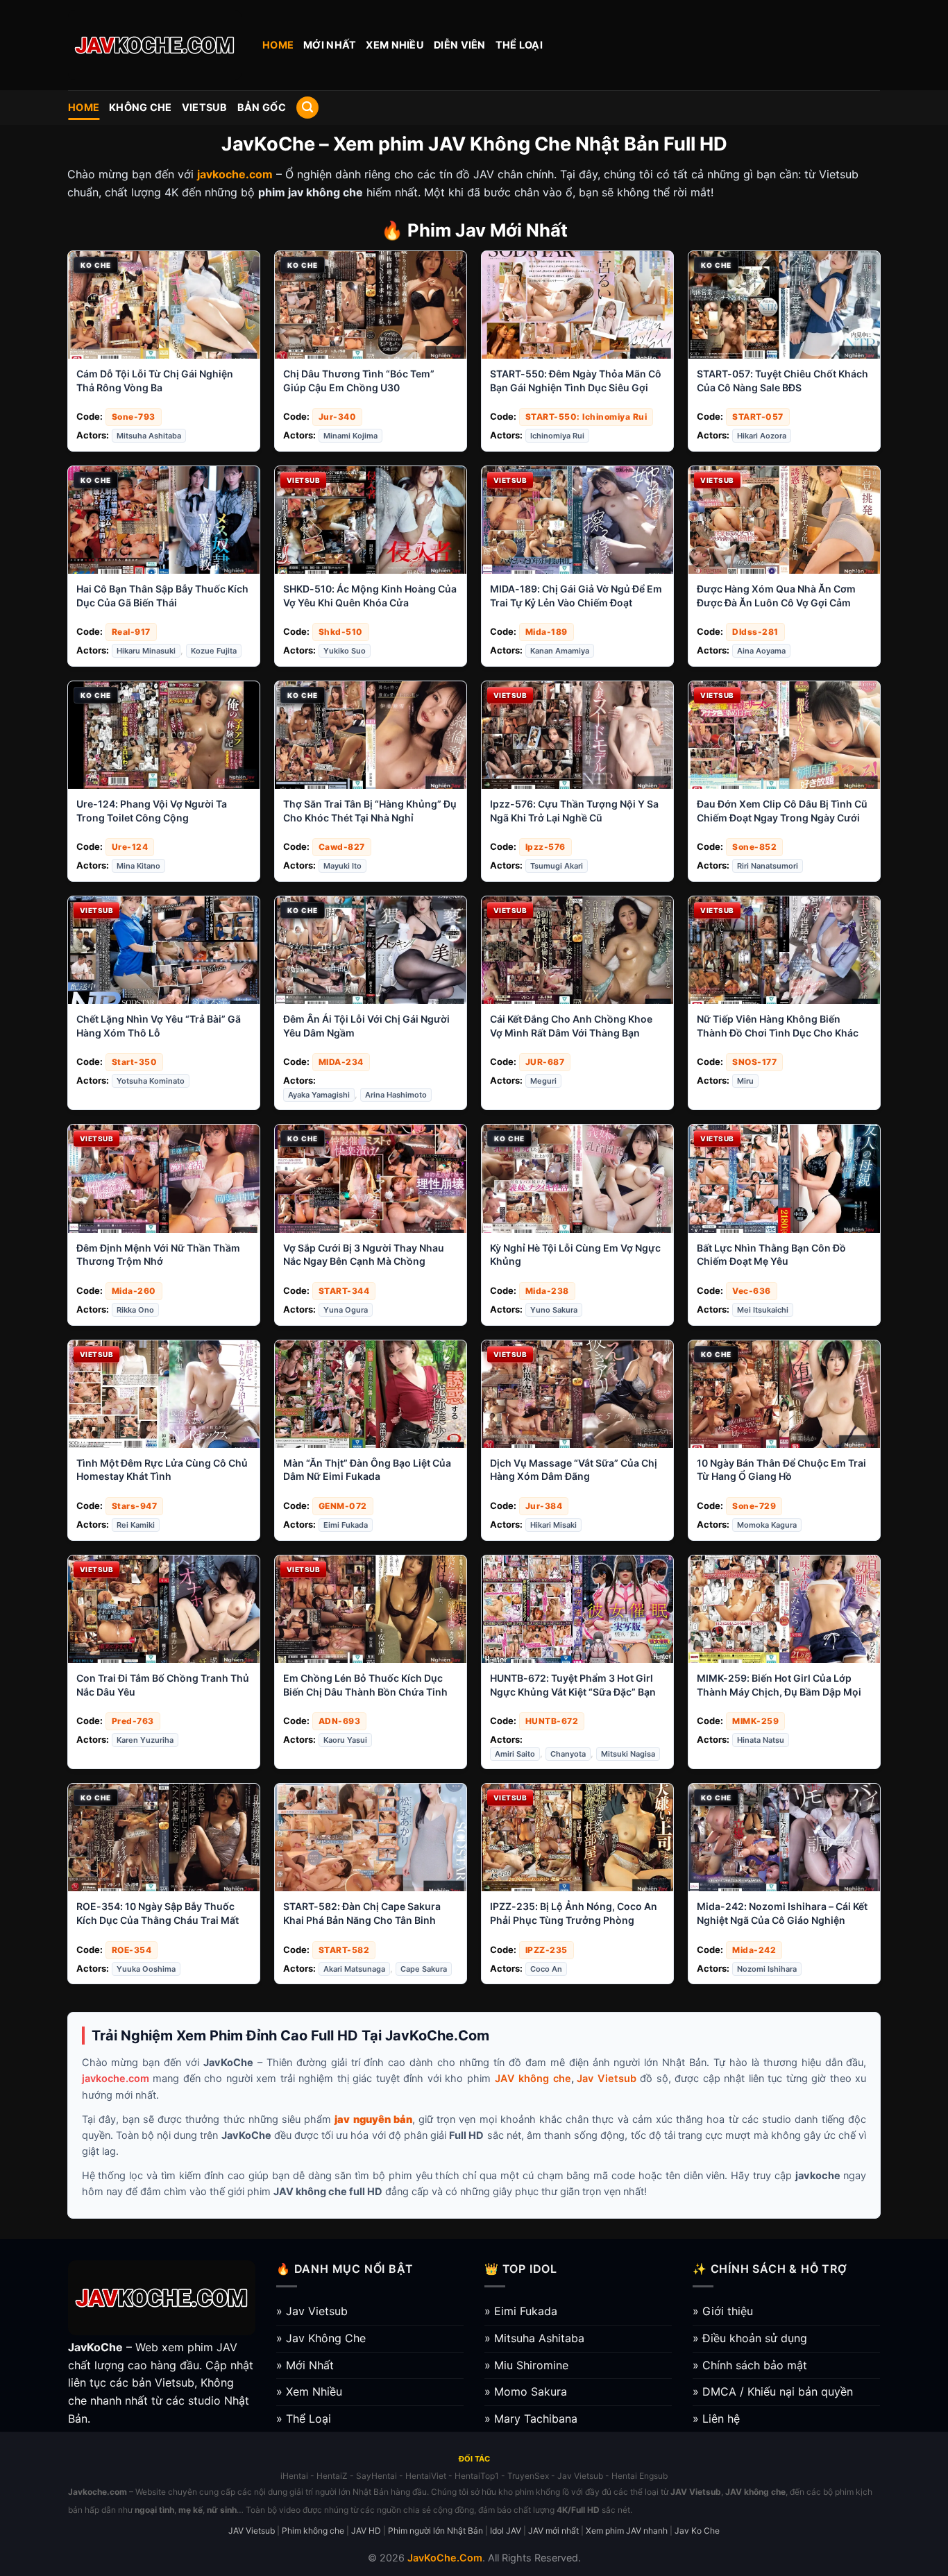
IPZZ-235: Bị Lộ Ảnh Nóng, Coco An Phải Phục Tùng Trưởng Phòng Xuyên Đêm (574, 1920)
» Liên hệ (716, 2419)
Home (278, 45)
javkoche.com (116, 2079)
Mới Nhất (330, 45)
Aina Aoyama (761, 651)
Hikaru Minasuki (146, 651)
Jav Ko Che (697, 2531)
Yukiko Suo (345, 651)
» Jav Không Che (321, 2338)
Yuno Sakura (554, 1310)
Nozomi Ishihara (767, 1969)
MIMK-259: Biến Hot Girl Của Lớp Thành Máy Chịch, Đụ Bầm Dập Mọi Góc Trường (779, 1691)
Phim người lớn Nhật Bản (435, 2531)
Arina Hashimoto (396, 1095)
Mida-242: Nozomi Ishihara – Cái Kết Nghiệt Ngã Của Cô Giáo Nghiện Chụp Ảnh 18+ (782, 1920)
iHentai (294, 2476)
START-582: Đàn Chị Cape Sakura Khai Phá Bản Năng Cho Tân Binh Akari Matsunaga (362, 1920)
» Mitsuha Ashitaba (534, 2338)
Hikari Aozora (762, 436)
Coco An (546, 1969)
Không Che (141, 107)
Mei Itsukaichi (763, 1310)
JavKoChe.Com (445, 2558)
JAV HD (366, 2531)
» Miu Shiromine (526, 2365)
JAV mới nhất (553, 2531)
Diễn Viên (460, 45)
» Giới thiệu (723, 2311)
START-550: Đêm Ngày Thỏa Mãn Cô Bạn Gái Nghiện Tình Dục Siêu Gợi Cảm (576, 387)
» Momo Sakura (526, 2391)
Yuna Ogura (346, 1310)
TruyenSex (528, 2476)
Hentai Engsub (640, 2476)
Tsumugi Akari (557, 866)
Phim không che (313, 2531)
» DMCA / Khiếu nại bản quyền (773, 2391)
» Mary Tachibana (531, 2419)
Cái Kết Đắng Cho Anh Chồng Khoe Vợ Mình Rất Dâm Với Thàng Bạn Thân (571, 1032)
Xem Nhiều (395, 45)
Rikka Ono (135, 1310)
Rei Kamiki (136, 1525)
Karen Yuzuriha (145, 1740)
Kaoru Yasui (345, 1740)
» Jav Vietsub (312, 2311)
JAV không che (533, 2079)
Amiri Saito (515, 1754)
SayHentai (376, 2476)
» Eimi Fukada (521, 2311)
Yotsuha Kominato (151, 1081)
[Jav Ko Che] (155, 45)
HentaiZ (332, 2476)
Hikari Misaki (553, 1525)
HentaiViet (426, 2476)
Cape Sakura (424, 1969)
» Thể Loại (304, 2419)
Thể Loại (519, 45)
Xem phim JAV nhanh (627, 2531)
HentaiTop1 (477, 2476)
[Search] (307, 108)
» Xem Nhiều (309, 2391)
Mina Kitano (138, 866)
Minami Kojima (350, 436)
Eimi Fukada (346, 1525)
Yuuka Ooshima (146, 1969)
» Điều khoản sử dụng (750, 2338)
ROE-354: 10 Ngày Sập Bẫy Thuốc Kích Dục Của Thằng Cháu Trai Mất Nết (158, 1920)
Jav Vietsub (607, 2079)
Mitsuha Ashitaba (149, 436)
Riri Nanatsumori (768, 866)
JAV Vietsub (252, 2531)
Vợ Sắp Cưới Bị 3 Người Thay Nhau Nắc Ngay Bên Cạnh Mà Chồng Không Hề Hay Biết (364, 1261)
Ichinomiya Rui (557, 436)
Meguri (543, 1081)
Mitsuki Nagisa (628, 1754)
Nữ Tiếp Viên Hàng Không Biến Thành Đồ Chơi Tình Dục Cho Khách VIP (781, 1032)
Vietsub (205, 107)
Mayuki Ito (342, 866)
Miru (745, 1081)
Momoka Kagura (767, 1525)
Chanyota (568, 1754)
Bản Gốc (262, 107)
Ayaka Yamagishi (319, 1095)
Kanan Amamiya (560, 651)
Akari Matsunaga (354, 1969)
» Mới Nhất (305, 2365)
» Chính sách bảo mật (750, 2365)
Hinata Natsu (761, 1740)
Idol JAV (506, 2531)
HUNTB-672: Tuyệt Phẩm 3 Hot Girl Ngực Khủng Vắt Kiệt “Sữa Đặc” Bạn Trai (573, 1691)
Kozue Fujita (214, 651)
